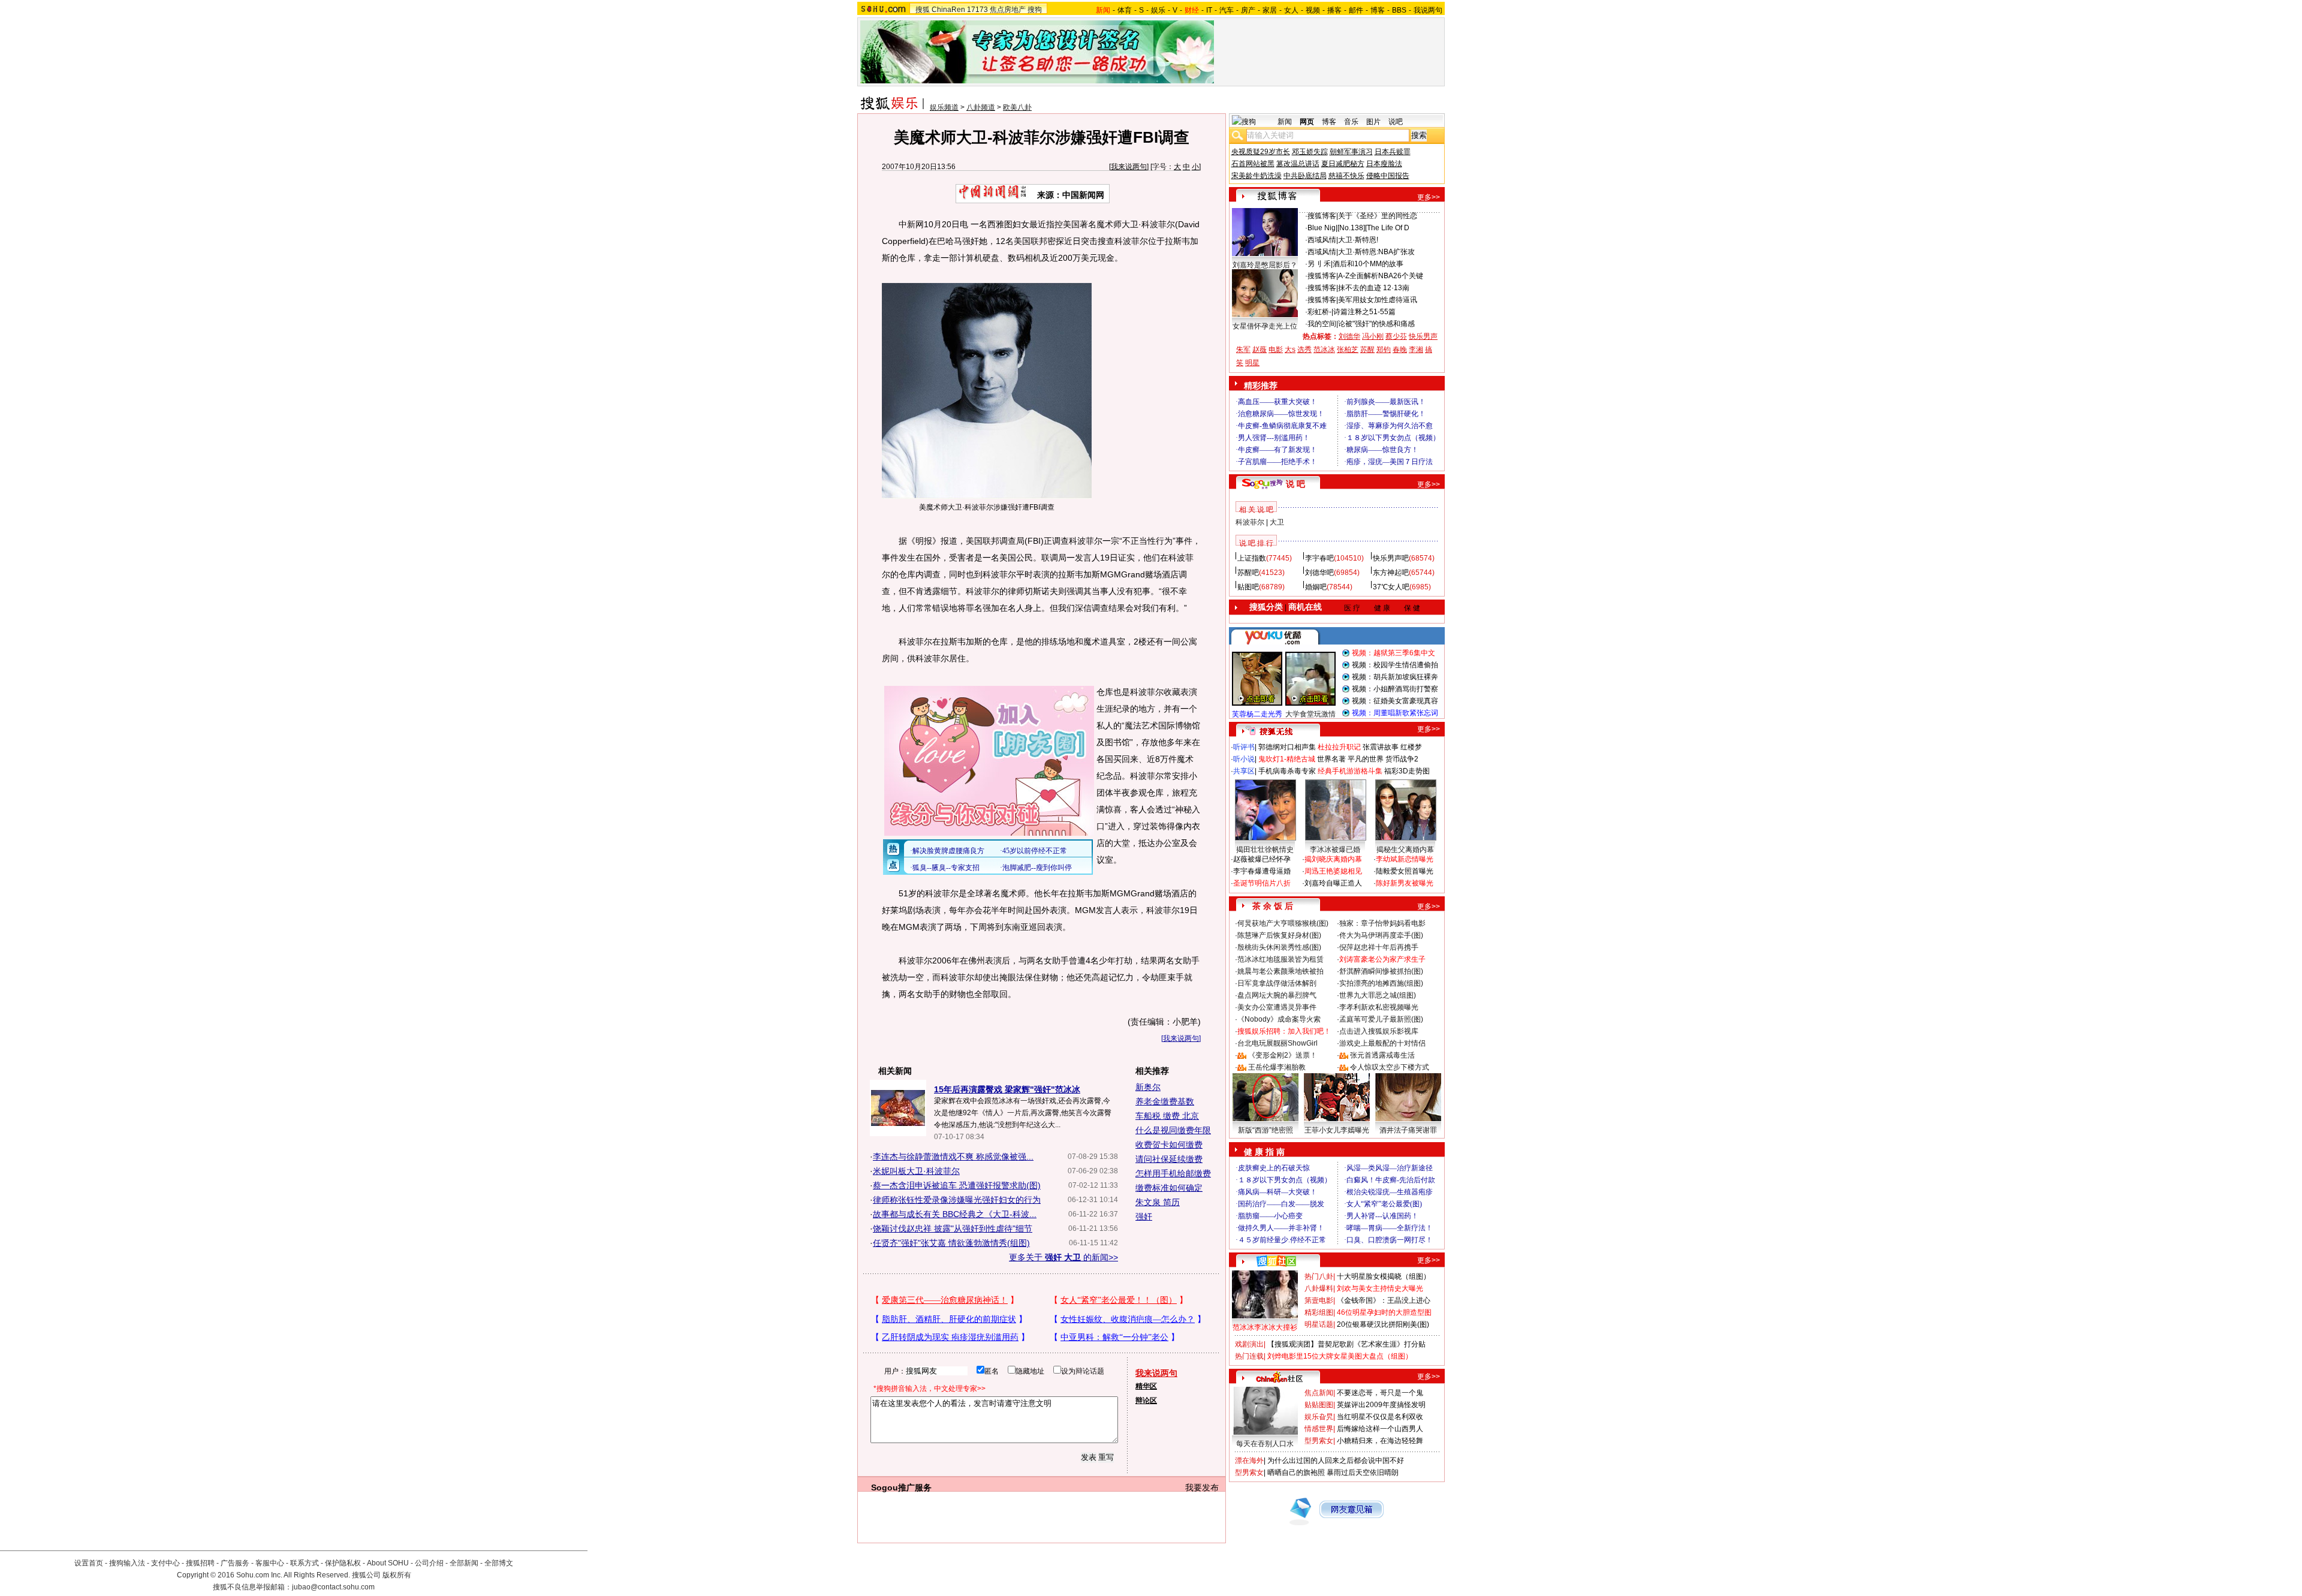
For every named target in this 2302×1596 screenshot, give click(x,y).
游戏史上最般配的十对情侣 (1382, 1043)
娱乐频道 (944, 107)
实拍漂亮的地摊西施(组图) (1381, 983)
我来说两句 (1129, 167)
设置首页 (89, 1563)
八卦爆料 (1319, 1288)
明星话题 (1319, 1324)
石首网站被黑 (1253, 164)
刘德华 (1349, 336)
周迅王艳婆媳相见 (1333, 871)
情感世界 (1319, 1429)
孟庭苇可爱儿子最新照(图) (1381, 1019)
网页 (1307, 122)
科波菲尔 (1250, 522)
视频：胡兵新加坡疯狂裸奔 (1395, 677)
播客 (1334, 10)
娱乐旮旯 (1319, 1417)
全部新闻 (464, 1563)
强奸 (1144, 1216)
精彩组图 (1319, 1312)
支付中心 (165, 1563)
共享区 (1244, 771)
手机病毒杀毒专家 (1287, 771)
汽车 (1227, 10)
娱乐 (1158, 10)
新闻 (1285, 122)
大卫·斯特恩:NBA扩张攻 (1376, 252)
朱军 (1243, 350)
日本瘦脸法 (1384, 164)
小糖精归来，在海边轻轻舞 (1380, 1441)
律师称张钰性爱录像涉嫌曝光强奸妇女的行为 (957, 1200)
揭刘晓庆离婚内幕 (1333, 859)
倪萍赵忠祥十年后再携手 (1379, 947)
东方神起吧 (1391, 573)
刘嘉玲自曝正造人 (1333, 883)
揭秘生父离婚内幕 (1405, 850)
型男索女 (1319, 1441)
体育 (1125, 10)
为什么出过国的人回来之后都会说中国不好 (1336, 1461)
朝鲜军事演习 (1351, 152)
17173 (977, 10)
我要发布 (1202, 1487)
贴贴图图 (1319, 1405)
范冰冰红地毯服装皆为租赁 (1280, 959)
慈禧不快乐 (1346, 176)
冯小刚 (1373, 336)
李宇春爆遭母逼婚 (1262, 871)
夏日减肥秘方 (1343, 164)
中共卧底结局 (1305, 176)
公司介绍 (429, 1563)
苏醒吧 (1248, 573)
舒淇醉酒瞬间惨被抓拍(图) (1381, 971)
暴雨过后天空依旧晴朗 (1363, 1472)
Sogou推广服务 (901, 1487)
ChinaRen (948, 10)
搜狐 (923, 10)
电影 (1276, 350)
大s (1290, 350)
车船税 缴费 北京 (1167, 1116)
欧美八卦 (1017, 107)
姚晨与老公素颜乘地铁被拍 (1280, 971)
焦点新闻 (1319, 1393)
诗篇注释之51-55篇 (1364, 312)
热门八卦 (1319, 1276)
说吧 (1396, 122)
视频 (1313, 10)
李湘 (1416, 350)
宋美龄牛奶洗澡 (1257, 176)
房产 (1248, 10)
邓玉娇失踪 (1310, 152)
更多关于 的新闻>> (1063, 1257)
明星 (1252, 363)
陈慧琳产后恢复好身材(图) (1279, 935)
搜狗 (1035, 10)
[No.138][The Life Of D (1373, 228)
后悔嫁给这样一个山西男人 (1380, 1429)
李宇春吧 (1319, 558)
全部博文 (499, 1563)
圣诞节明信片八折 (1262, 883)
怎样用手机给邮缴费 (1173, 1173)
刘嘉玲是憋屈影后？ (1265, 265)
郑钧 (1384, 350)
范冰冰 (1324, 350)
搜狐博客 (1322, 216)
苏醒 (1367, 350)
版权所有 (397, 1575)
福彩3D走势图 (1407, 771)
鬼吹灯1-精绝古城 (1287, 759)
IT (1209, 10)
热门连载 (1249, 1356)
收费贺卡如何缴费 (1169, 1145)
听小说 (1244, 759)
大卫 (1277, 522)
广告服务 (235, 1563)
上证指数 (1252, 558)
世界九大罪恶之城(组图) (1378, 995)
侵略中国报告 (1388, 176)
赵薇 (1260, 350)
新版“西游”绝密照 (1266, 1130)
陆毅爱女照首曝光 (1405, 871)
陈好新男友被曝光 (1405, 883)
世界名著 (1331, 759)
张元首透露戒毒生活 (1382, 1055)
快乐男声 (1423, 336)
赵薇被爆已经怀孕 (1262, 859)
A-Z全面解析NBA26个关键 (1381, 276)
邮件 (1356, 10)
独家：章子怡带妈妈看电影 (1382, 923)
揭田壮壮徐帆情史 (1265, 850)
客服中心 (270, 1563)
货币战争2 (1402, 759)
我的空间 (1322, 324)
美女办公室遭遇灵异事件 (1277, 1007)
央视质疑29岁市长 (1261, 152)
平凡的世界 (1366, 759)
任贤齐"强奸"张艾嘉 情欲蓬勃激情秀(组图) (951, 1243)
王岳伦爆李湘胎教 (1277, 1067)
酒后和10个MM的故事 (1368, 264)
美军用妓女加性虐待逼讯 (1378, 300)
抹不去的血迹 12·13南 (1374, 288)
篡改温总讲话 (1298, 164)
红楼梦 (1411, 747)
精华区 (1146, 1386)
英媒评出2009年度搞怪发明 (1381, 1405)
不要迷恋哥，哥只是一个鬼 (1380, 1393)
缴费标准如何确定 (1169, 1188)
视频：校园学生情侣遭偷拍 (1395, 665)
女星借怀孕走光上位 (1265, 326)
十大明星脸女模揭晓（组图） (1384, 1276)
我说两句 (1428, 10)
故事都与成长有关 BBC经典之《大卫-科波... (955, 1214)
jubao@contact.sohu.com (333, 1587)
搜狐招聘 (200, 1563)
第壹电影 (1319, 1300)
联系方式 (305, 1563)
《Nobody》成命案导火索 (1279, 1019)
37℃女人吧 (1391, 587)
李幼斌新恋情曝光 (1405, 859)
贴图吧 (1248, 587)
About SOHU (388, 1563)
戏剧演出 (1249, 1344)
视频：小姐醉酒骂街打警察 (1395, 689)
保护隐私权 (343, 1563)
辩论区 (1146, 1401)
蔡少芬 (1396, 336)
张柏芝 (1348, 350)
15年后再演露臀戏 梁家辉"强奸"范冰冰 (1007, 1089)
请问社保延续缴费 (1169, 1159)
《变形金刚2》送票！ (1283, 1055)
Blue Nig (1322, 228)
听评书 (1244, 747)
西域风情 (1322, 240)
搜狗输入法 (127, 1563)
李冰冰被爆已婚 (1335, 850)
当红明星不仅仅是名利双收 (1380, 1417)
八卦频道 (981, 107)
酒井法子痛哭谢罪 (1408, 1130)
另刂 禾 (1319, 264)
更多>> (1429, 197)
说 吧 (1295, 484)
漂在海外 (1249, 1461)
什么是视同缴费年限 (1173, 1130)
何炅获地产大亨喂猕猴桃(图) (1283, 923)
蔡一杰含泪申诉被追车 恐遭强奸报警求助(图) (957, 1185)
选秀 (1304, 350)
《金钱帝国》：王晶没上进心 (1384, 1300)
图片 (1373, 122)
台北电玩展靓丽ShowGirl (1277, 1043)
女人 (1291, 10)
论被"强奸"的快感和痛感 (1376, 324)
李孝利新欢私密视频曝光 (1379, 1007)
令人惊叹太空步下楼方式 (1390, 1067)
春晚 (1400, 350)
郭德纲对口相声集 (1287, 747)
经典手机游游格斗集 (1350, 771)
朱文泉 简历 (1158, 1202)
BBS (1399, 10)
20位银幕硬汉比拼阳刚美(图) (1383, 1324)
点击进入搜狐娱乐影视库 (1379, 1031)
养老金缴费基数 (1165, 1101)
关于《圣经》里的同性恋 (1378, 216)
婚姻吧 (1316, 587)
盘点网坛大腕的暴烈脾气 (1277, 995)
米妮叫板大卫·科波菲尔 (916, 1171)
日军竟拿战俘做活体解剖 (1277, 983)
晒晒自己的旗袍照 (1296, 1472)
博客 (1378, 10)
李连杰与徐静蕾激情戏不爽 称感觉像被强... (953, 1157)
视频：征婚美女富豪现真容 (1395, 701)
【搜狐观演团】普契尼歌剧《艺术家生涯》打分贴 (1346, 1344)
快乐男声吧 (1391, 558)
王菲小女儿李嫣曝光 (1337, 1130)
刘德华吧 (1319, 573)
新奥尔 (1148, 1087)
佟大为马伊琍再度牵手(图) (1381, 935)
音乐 (1351, 122)
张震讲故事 (1381, 747)
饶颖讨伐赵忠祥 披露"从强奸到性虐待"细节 (953, 1228)
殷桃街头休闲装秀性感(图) (1279, 947)
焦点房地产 (1008, 10)
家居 (1270, 10)
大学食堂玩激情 (1310, 714)
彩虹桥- (1319, 312)
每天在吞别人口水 (1265, 1444)
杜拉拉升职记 (1339, 747)
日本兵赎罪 (1393, 152)
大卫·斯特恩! (1358, 240)
